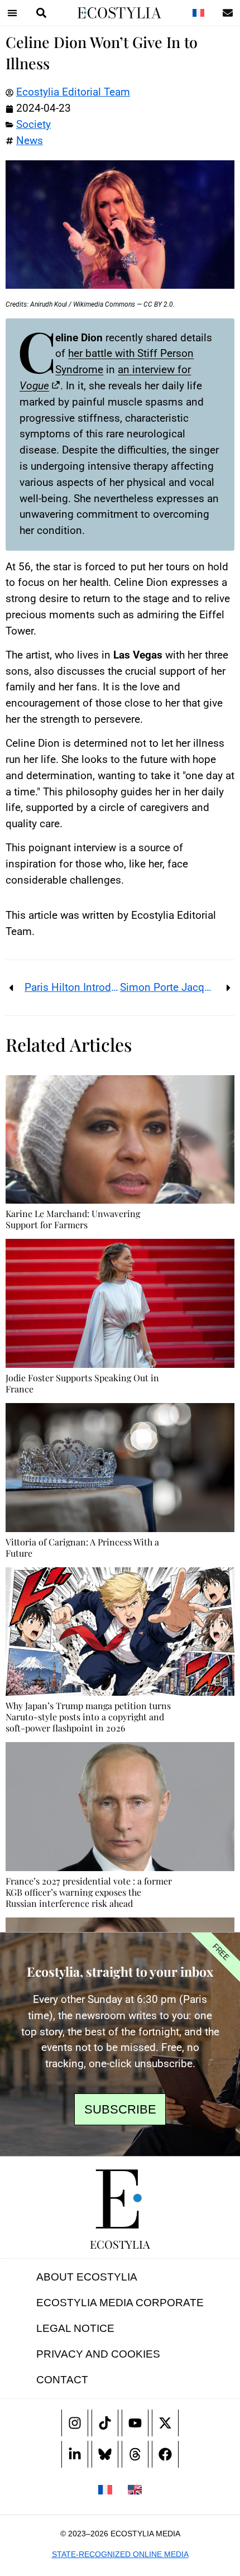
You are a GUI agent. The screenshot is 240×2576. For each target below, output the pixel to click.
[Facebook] (165, 2454)
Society (33, 124)
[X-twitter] (165, 2423)
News (30, 140)
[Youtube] (135, 2423)
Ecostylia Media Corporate (120, 2303)
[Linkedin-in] (75, 2454)
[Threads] (135, 2454)
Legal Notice (75, 2328)
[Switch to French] (198, 13)
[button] (12, 13)
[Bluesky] (105, 2454)
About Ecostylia (87, 2277)
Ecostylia (120, 2244)
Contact (62, 2380)
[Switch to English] (135, 2489)
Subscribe (120, 2109)
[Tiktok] (105, 2423)
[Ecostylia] (120, 2199)
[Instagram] (75, 2423)
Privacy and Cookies (98, 2354)
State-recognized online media (120, 2554)
